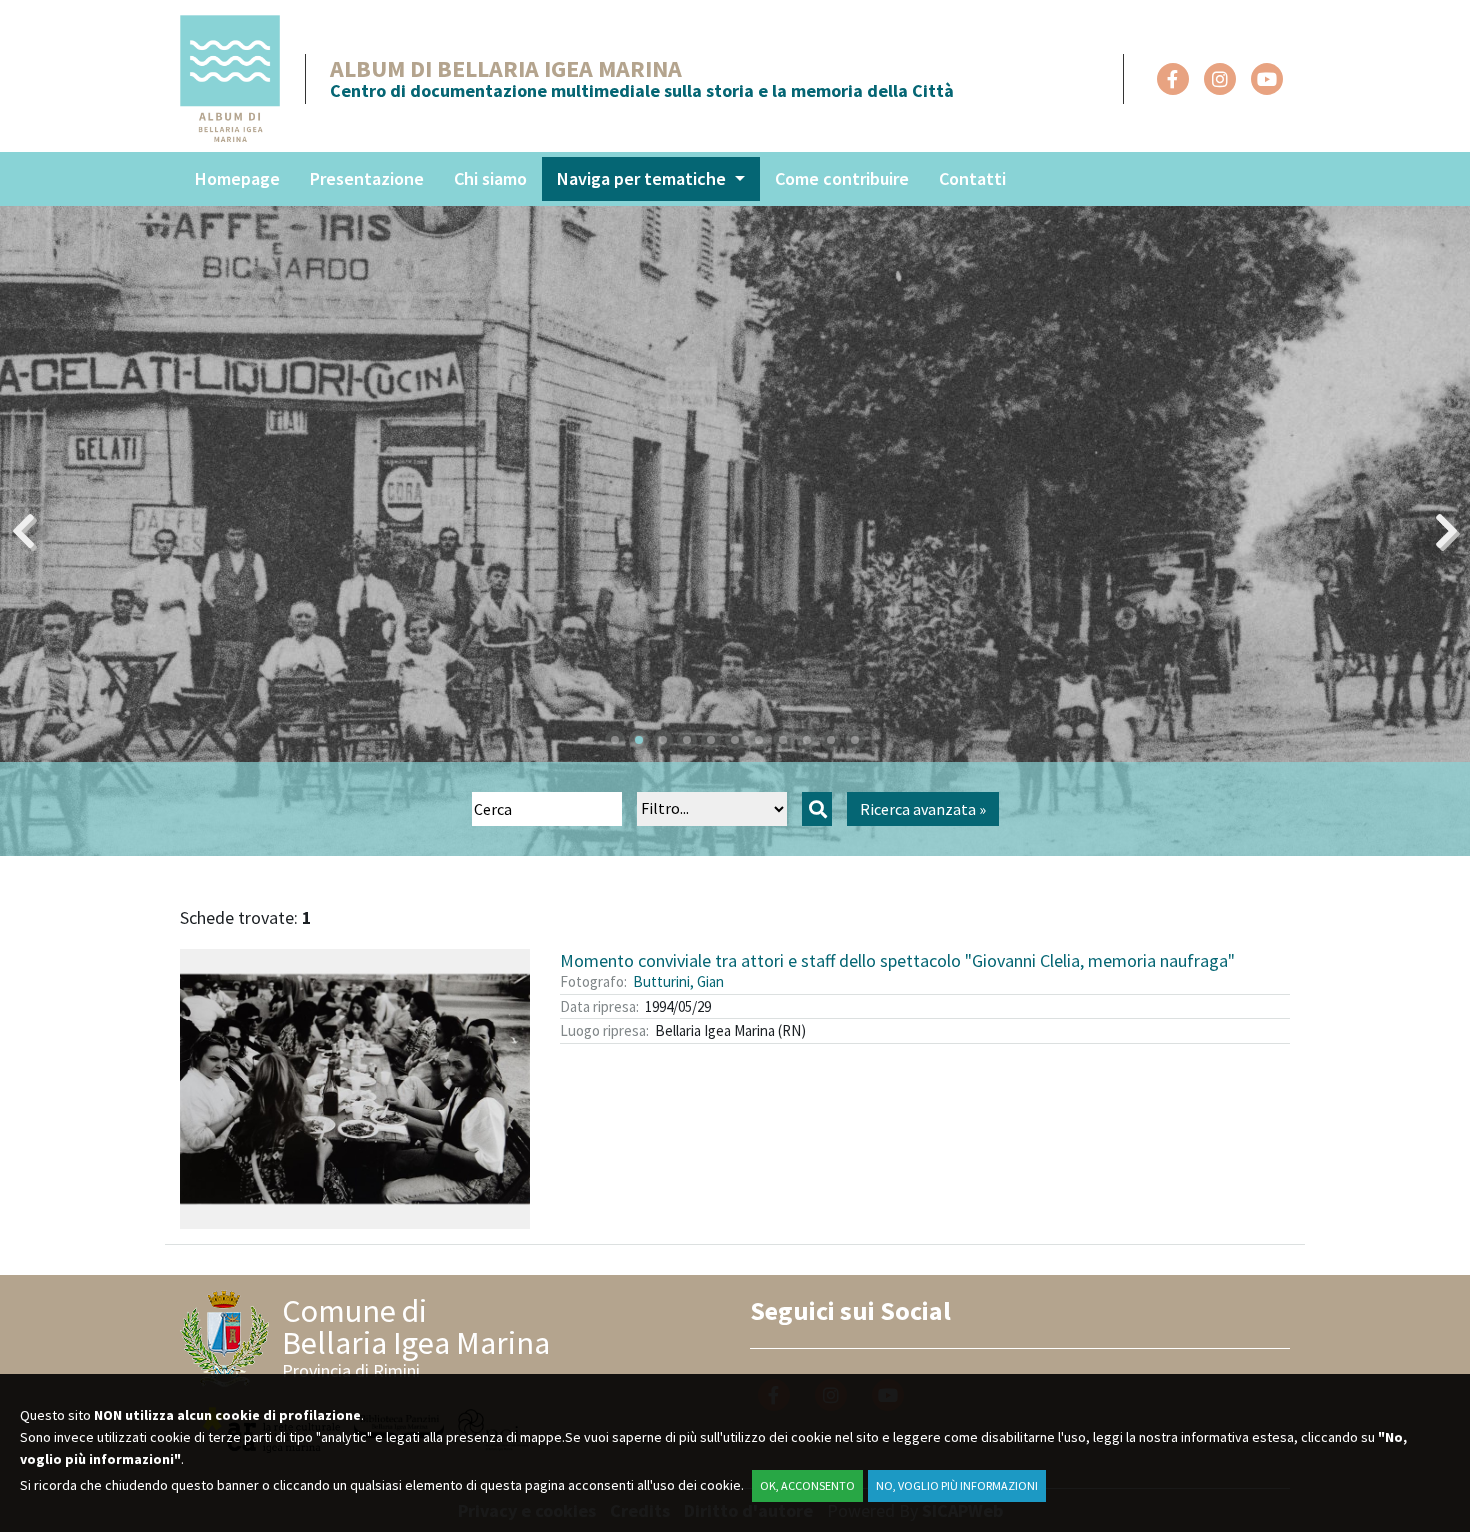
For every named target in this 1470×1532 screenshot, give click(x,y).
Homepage (237, 178)
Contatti (972, 178)
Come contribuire (842, 178)
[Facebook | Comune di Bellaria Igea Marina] (1173, 79)
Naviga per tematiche (643, 178)
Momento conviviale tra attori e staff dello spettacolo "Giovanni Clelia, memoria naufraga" (897, 960)
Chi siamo (490, 178)
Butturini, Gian (678, 981)
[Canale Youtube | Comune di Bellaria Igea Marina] (1267, 79)
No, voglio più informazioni (957, 1485)
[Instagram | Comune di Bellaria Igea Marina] (1220, 79)
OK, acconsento (807, 1485)
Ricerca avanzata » (923, 809)
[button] (615, 740)
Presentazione (367, 178)
